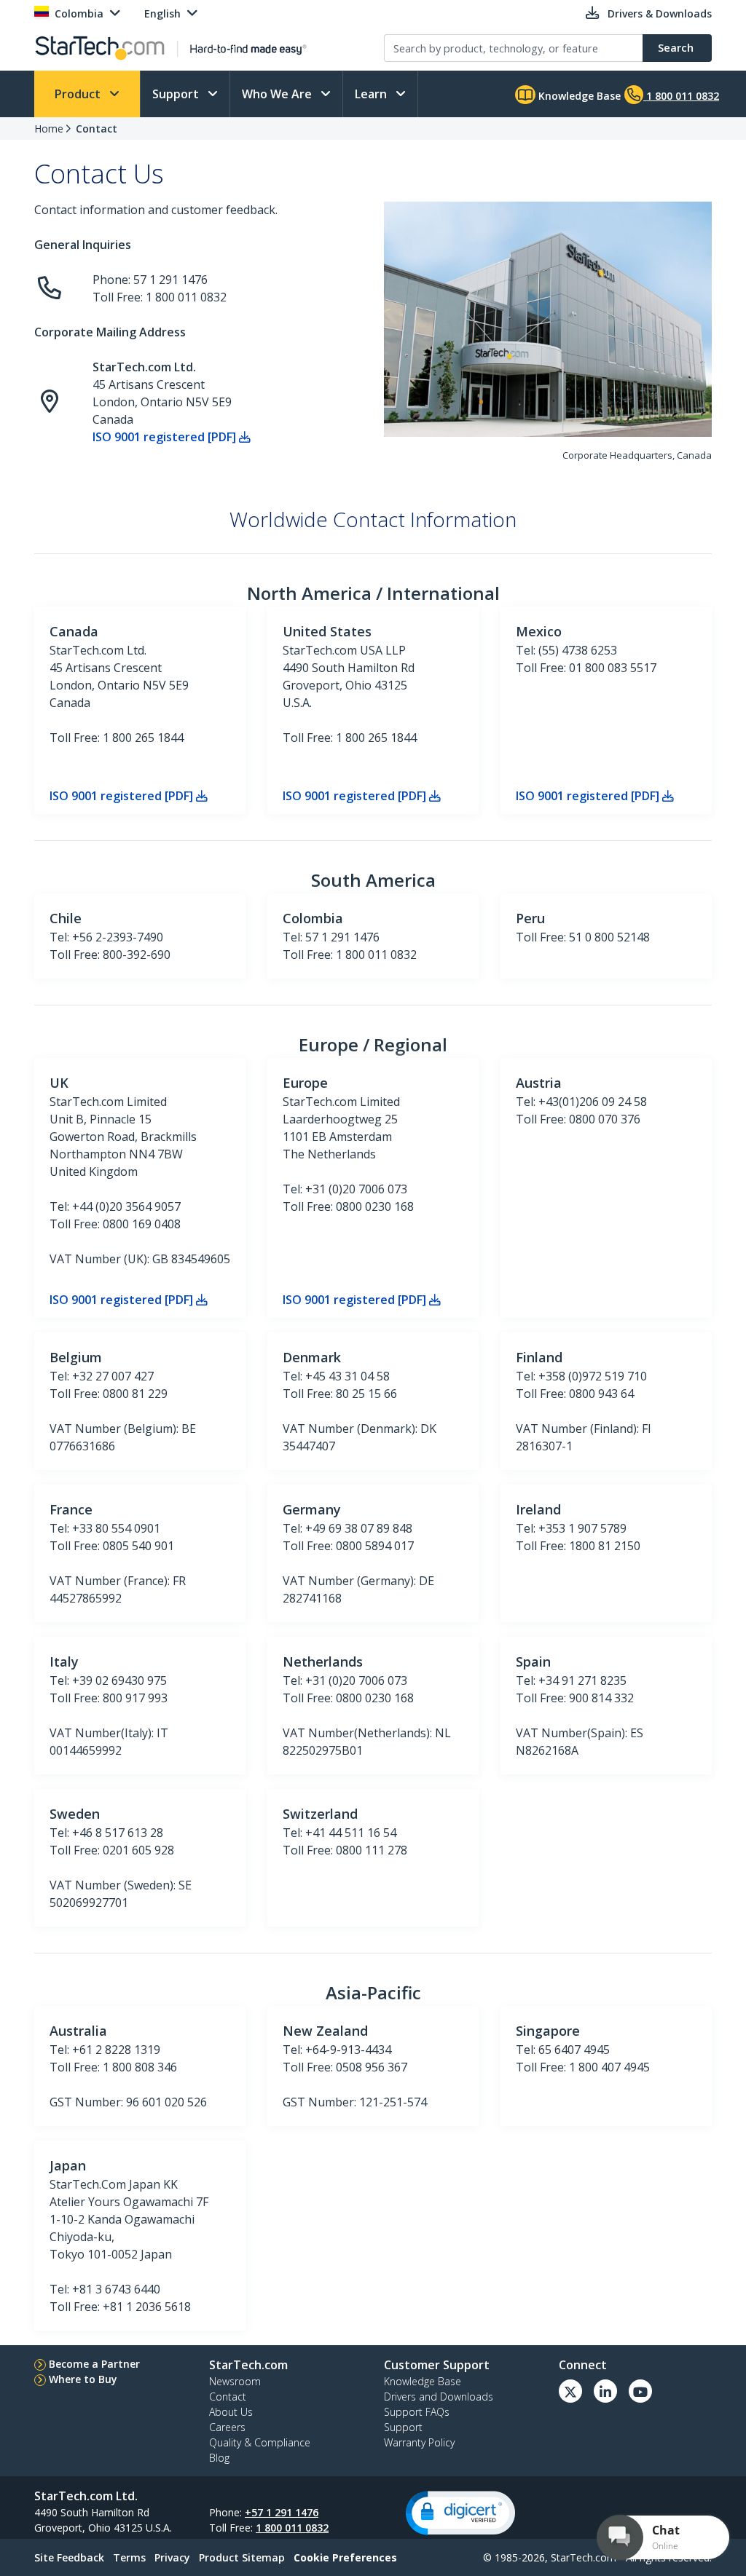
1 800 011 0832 (292, 2528)
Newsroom (235, 2381)
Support (177, 94)
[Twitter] (570, 2391)
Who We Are (278, 94)
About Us (231, 2412)
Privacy (172, 2557)
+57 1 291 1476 (282, 2512)
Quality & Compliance (260, 2442)
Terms (129, 2557)
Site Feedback (69, 2557)
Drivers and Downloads (439, 2397)
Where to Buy (83, 2379)
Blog (219, 2458)
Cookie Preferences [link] (345, 2557)
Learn (372, 94)
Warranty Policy (419, 2442)
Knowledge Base (578, 96)
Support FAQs (417, 2412)
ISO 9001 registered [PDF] (166, 437)
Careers (227, 2427)
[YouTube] (640, 2391)
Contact (97, 129)
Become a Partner (94, 2364)
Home (49, 129)
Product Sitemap (242, 2557)
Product (79, 94)
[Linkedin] (605, 2391)
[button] (460, 2513)
